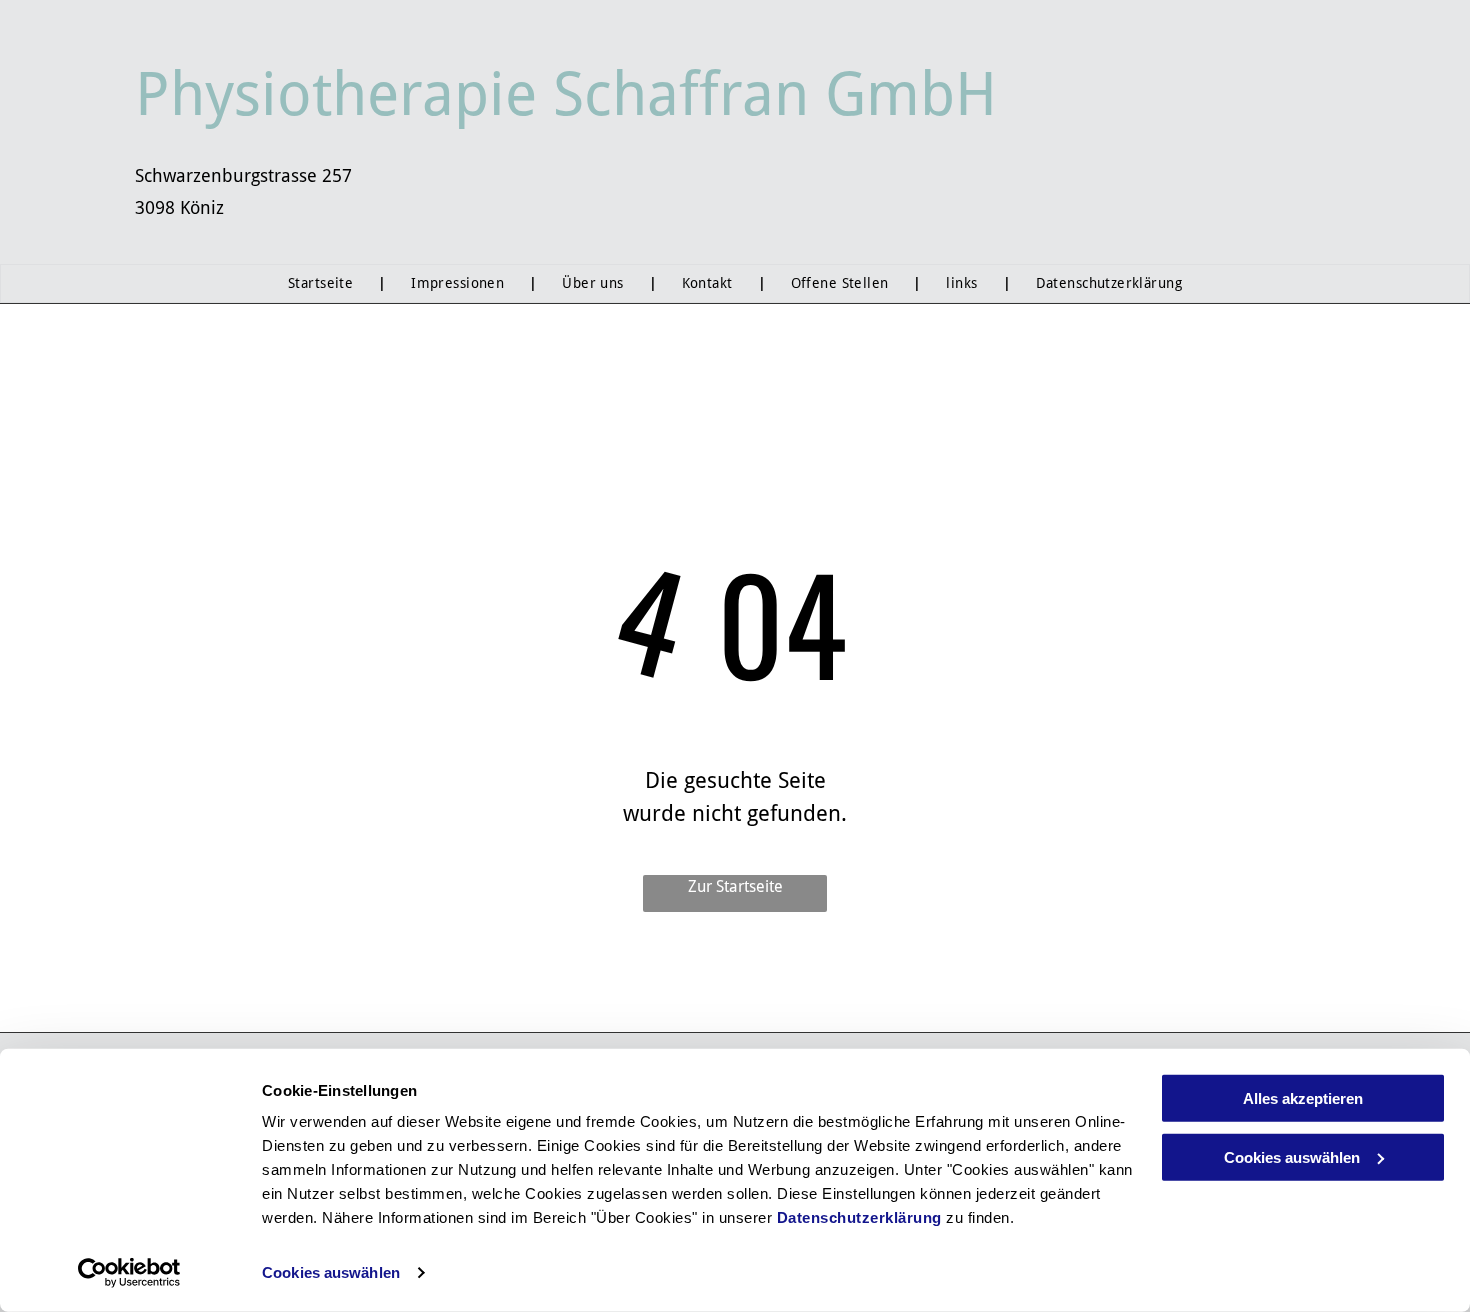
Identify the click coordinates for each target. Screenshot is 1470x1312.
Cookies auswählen (331, 1272)
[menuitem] (324, 283)
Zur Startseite (735, 886)
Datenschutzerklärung (859, 1217)
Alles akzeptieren (1303, 1098)
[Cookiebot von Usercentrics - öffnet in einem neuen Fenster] (129, 1273)
